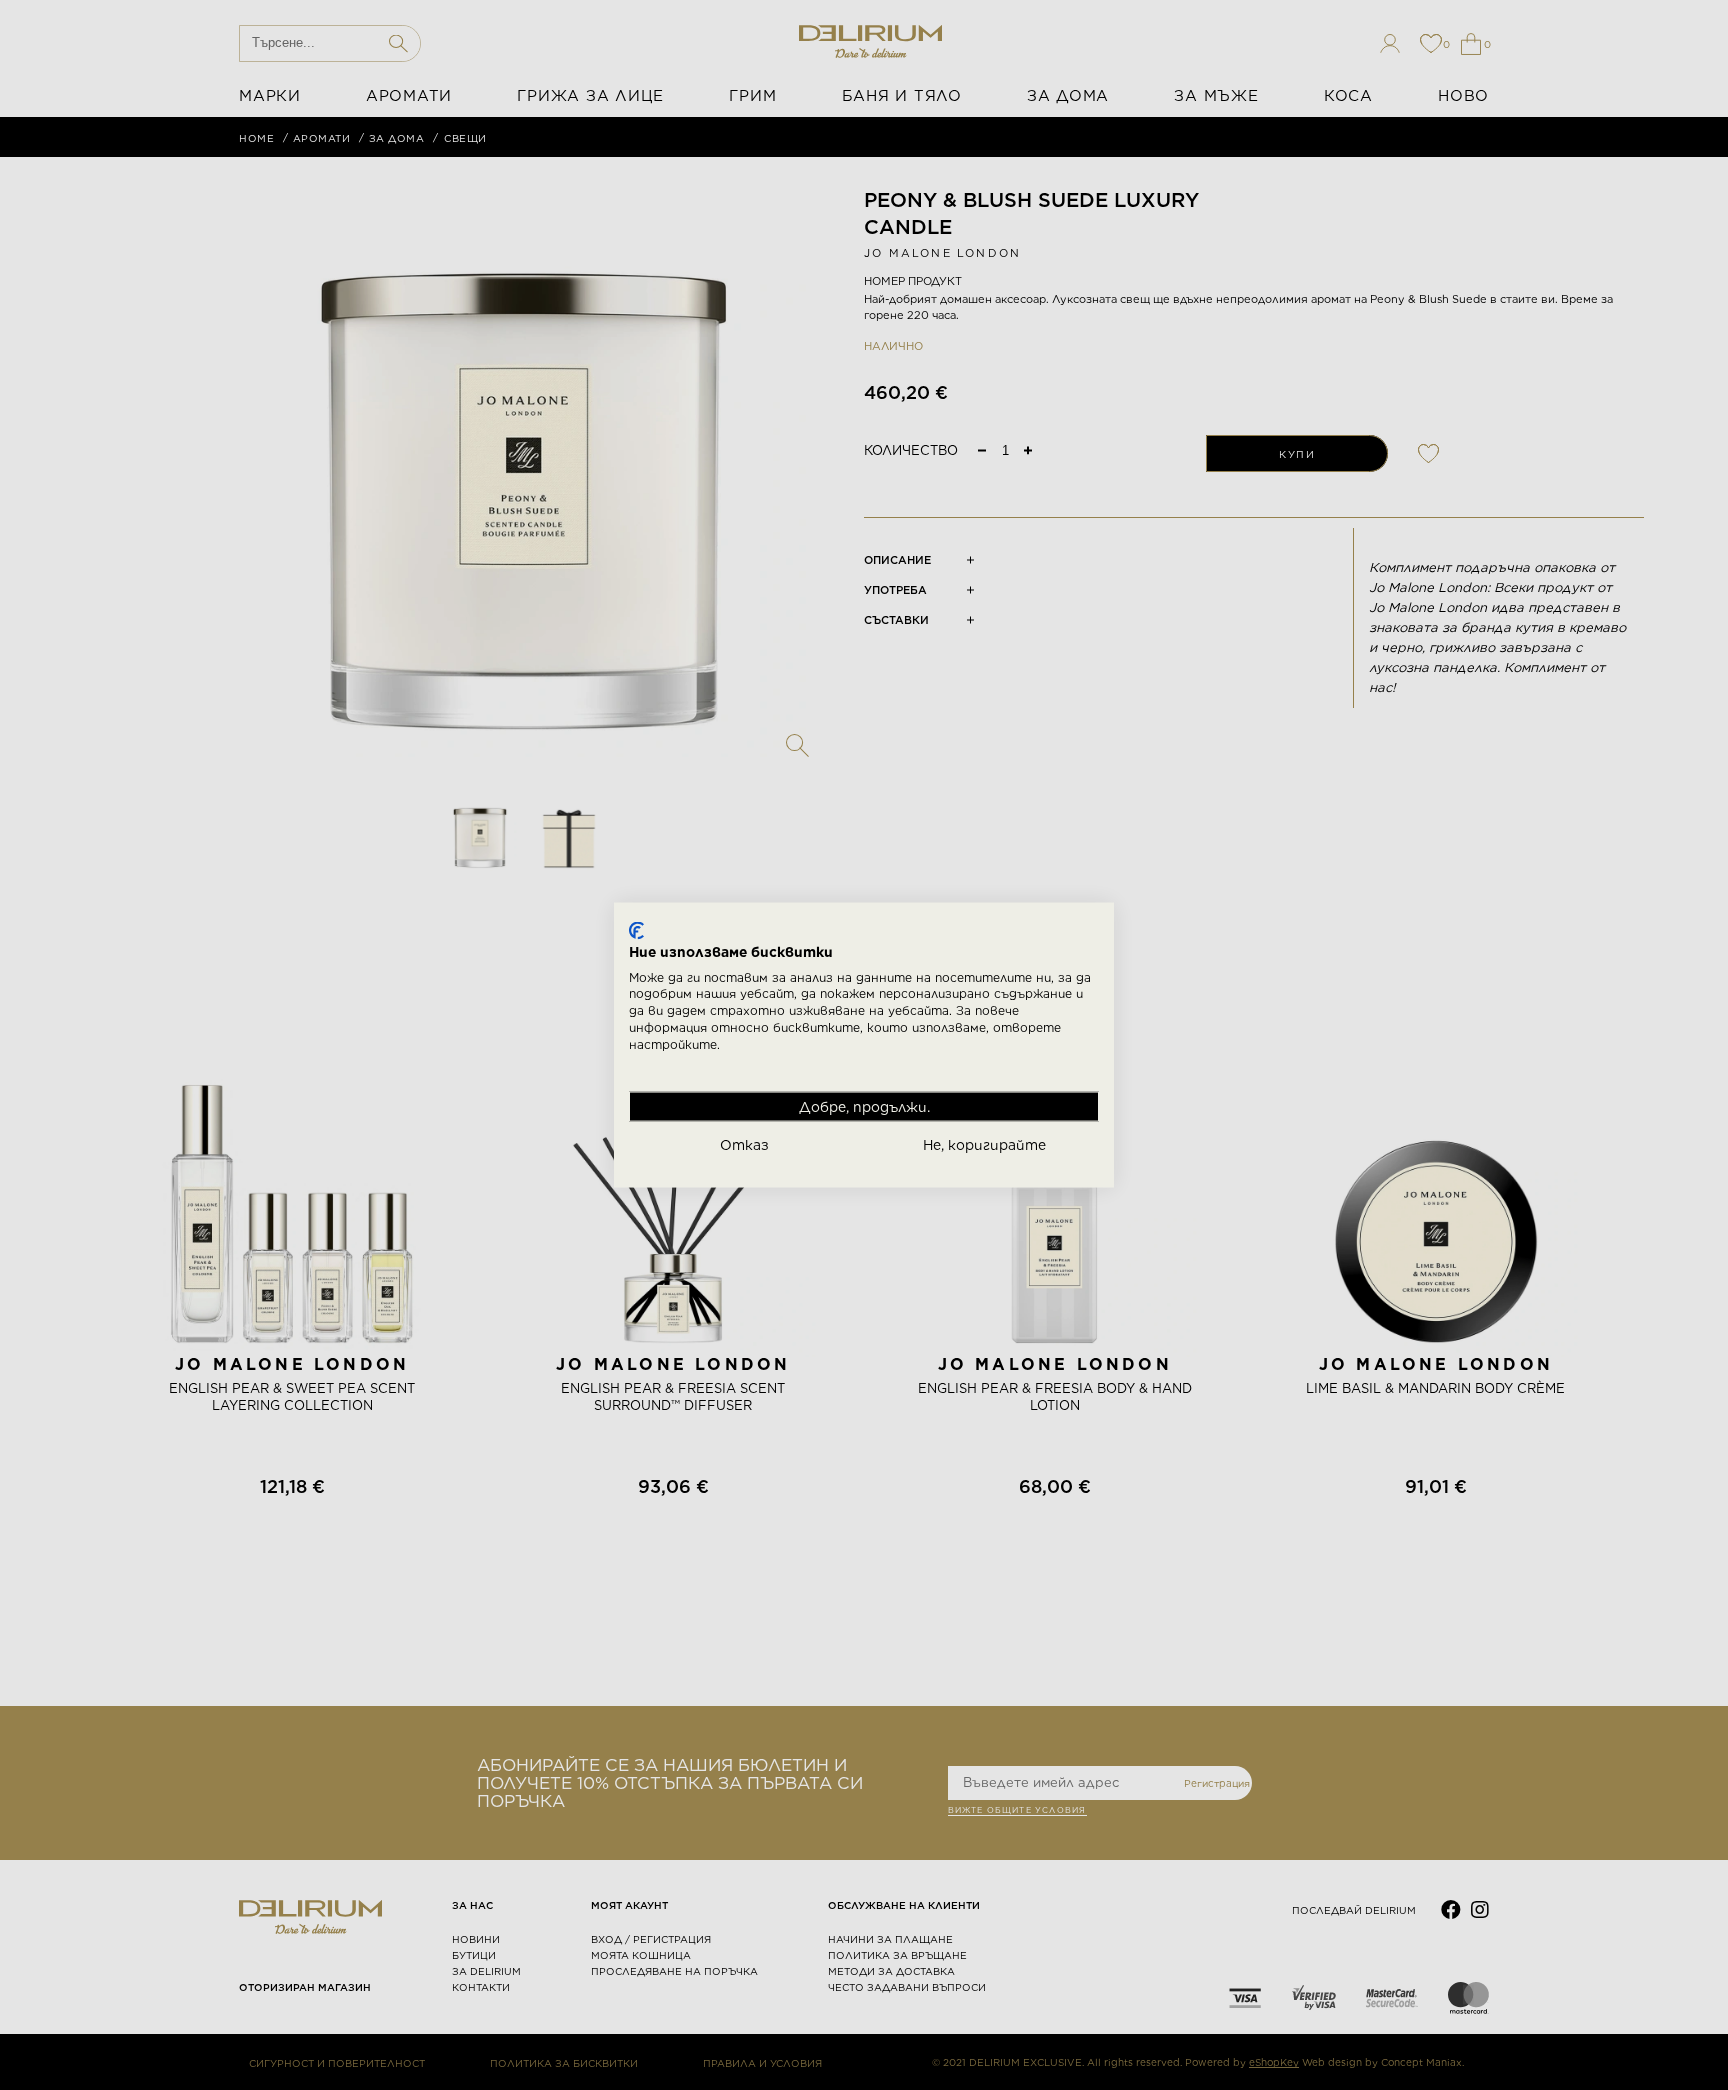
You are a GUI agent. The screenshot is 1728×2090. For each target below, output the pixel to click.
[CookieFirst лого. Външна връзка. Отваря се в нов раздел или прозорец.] (636, 931)
